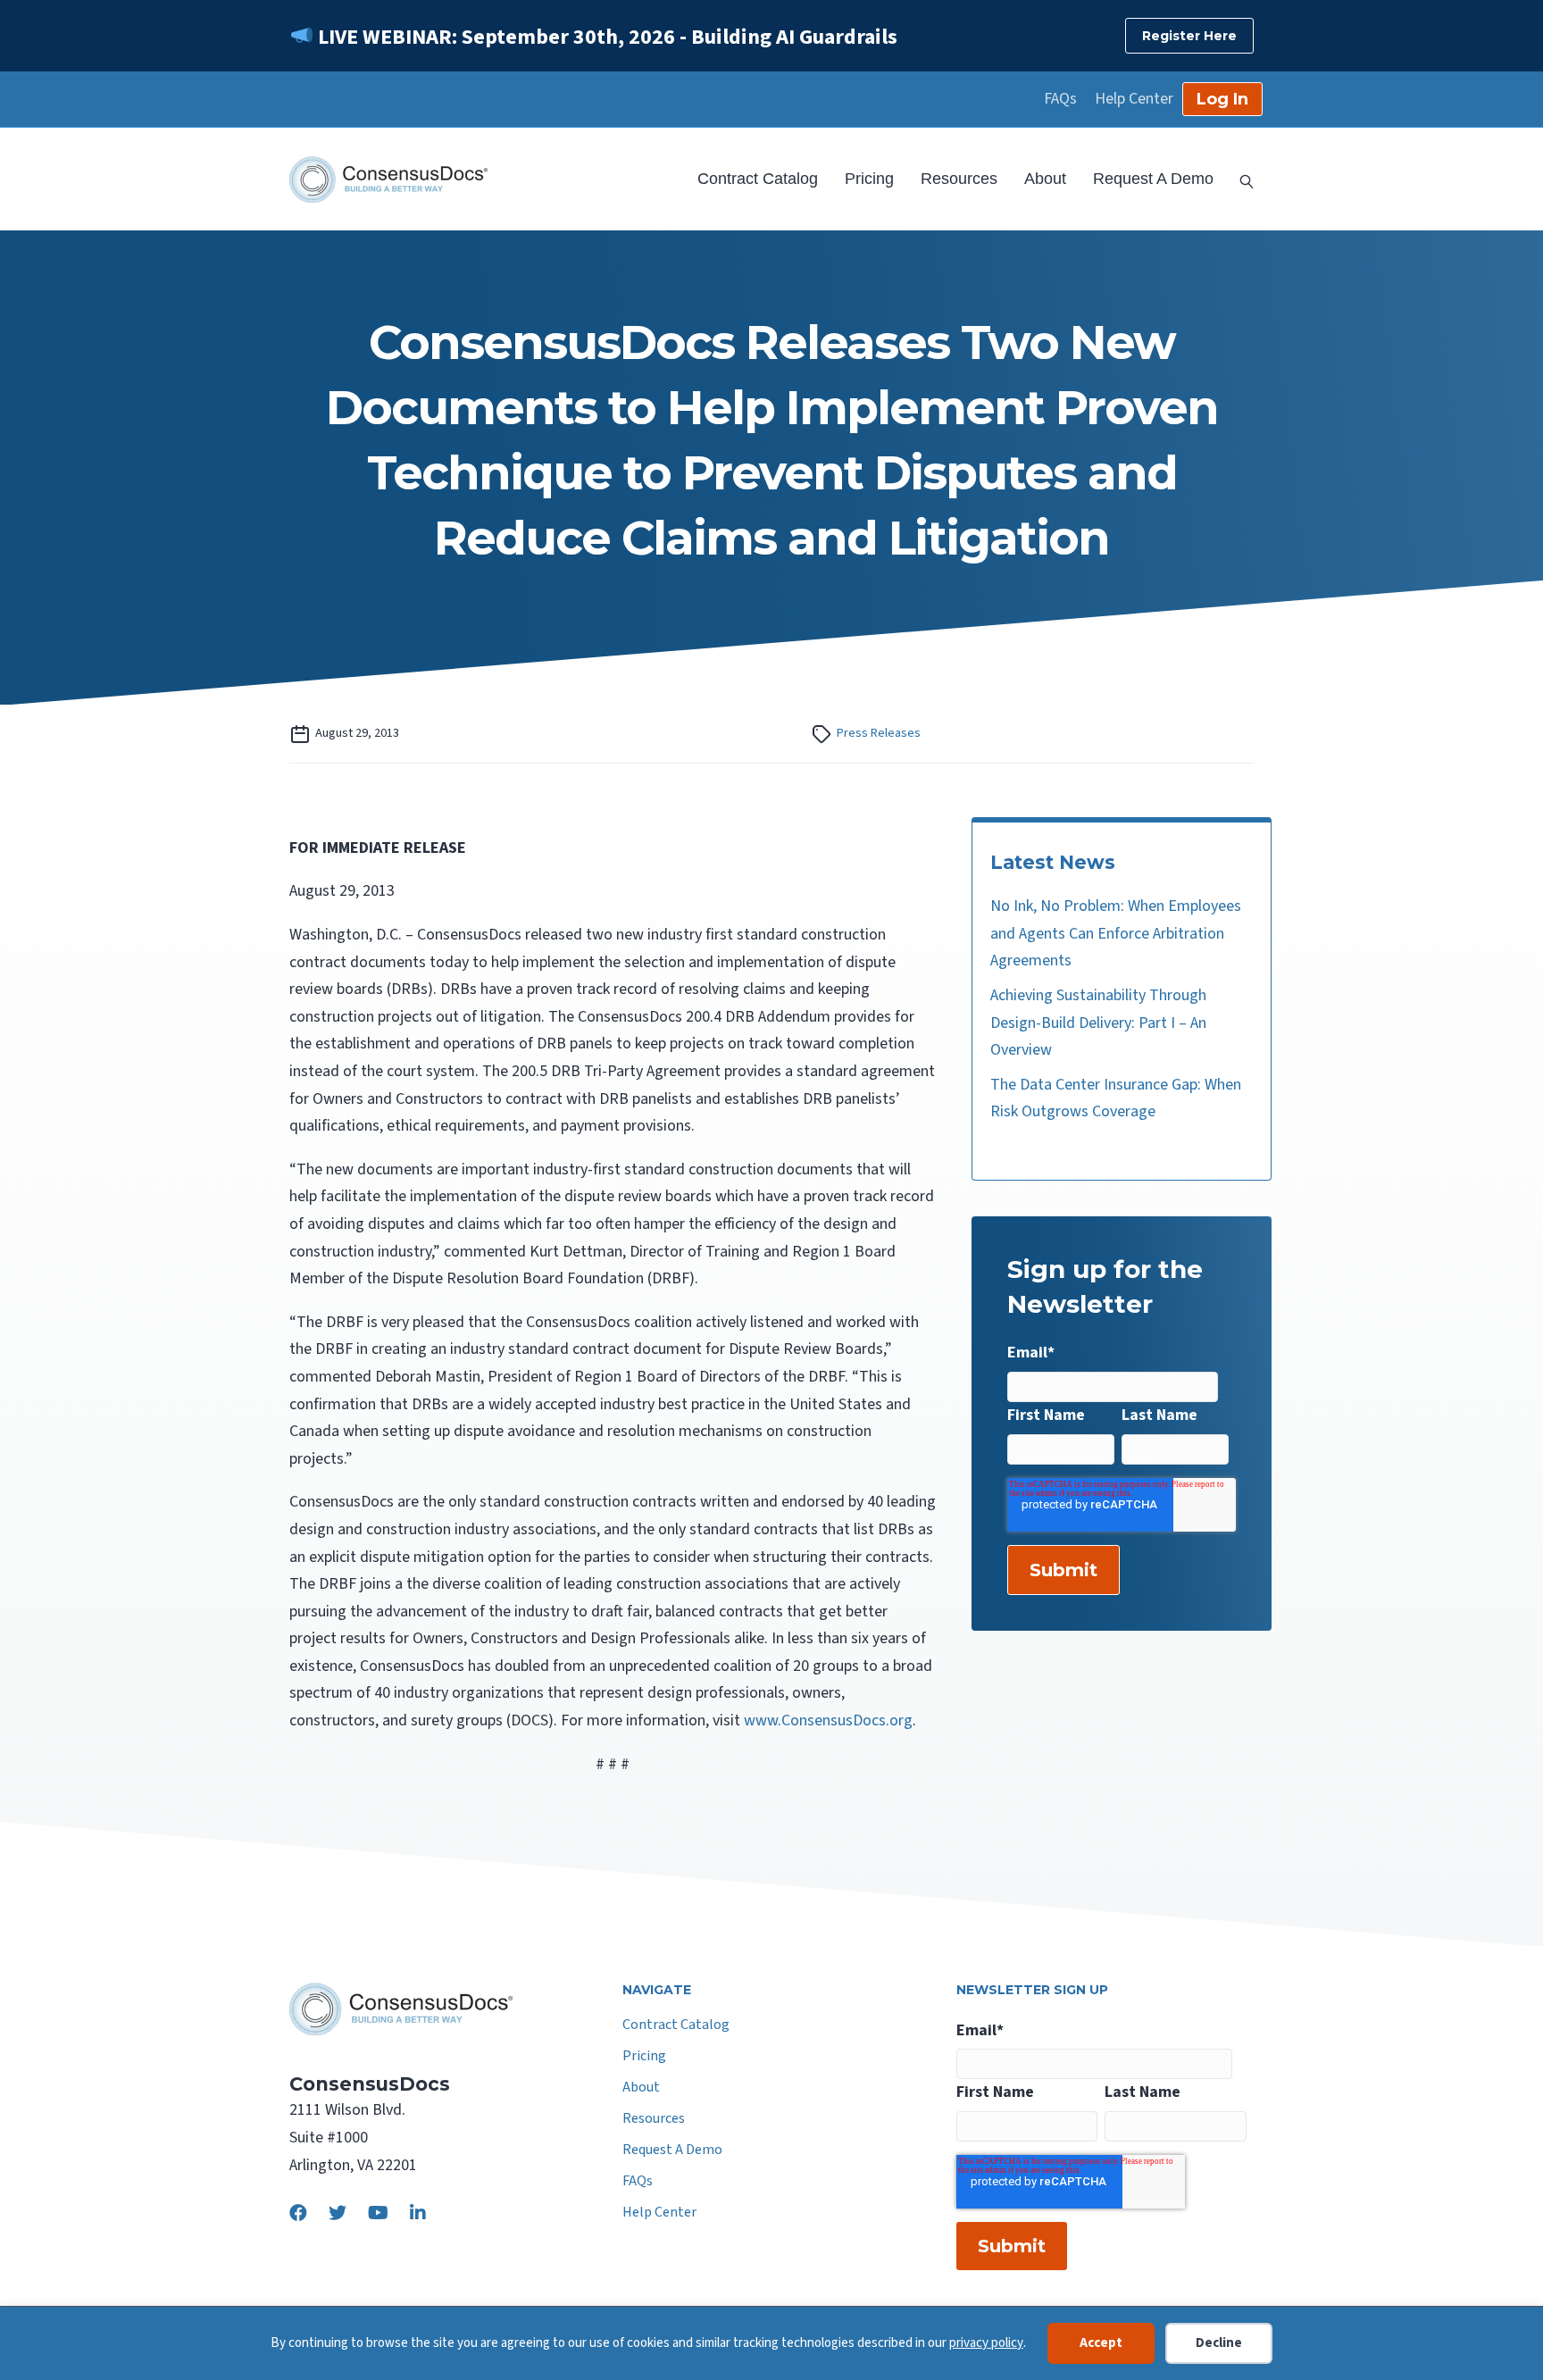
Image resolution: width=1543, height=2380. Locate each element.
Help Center (1134, 99)
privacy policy (986, 2343)
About (1045, 179)
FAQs (1060, 99)
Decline (1219, 2343)
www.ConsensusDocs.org (828, 1720)
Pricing (869, 179)
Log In (1222, 99)
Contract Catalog (758, 179)
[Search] (1240, 180)
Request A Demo (1153, 179)
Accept (1101, 2343)
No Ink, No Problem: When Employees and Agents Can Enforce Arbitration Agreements (1116, 933)
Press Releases (879, 733)
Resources (959, 179)
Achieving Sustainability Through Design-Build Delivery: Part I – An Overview (1098, 1023)
